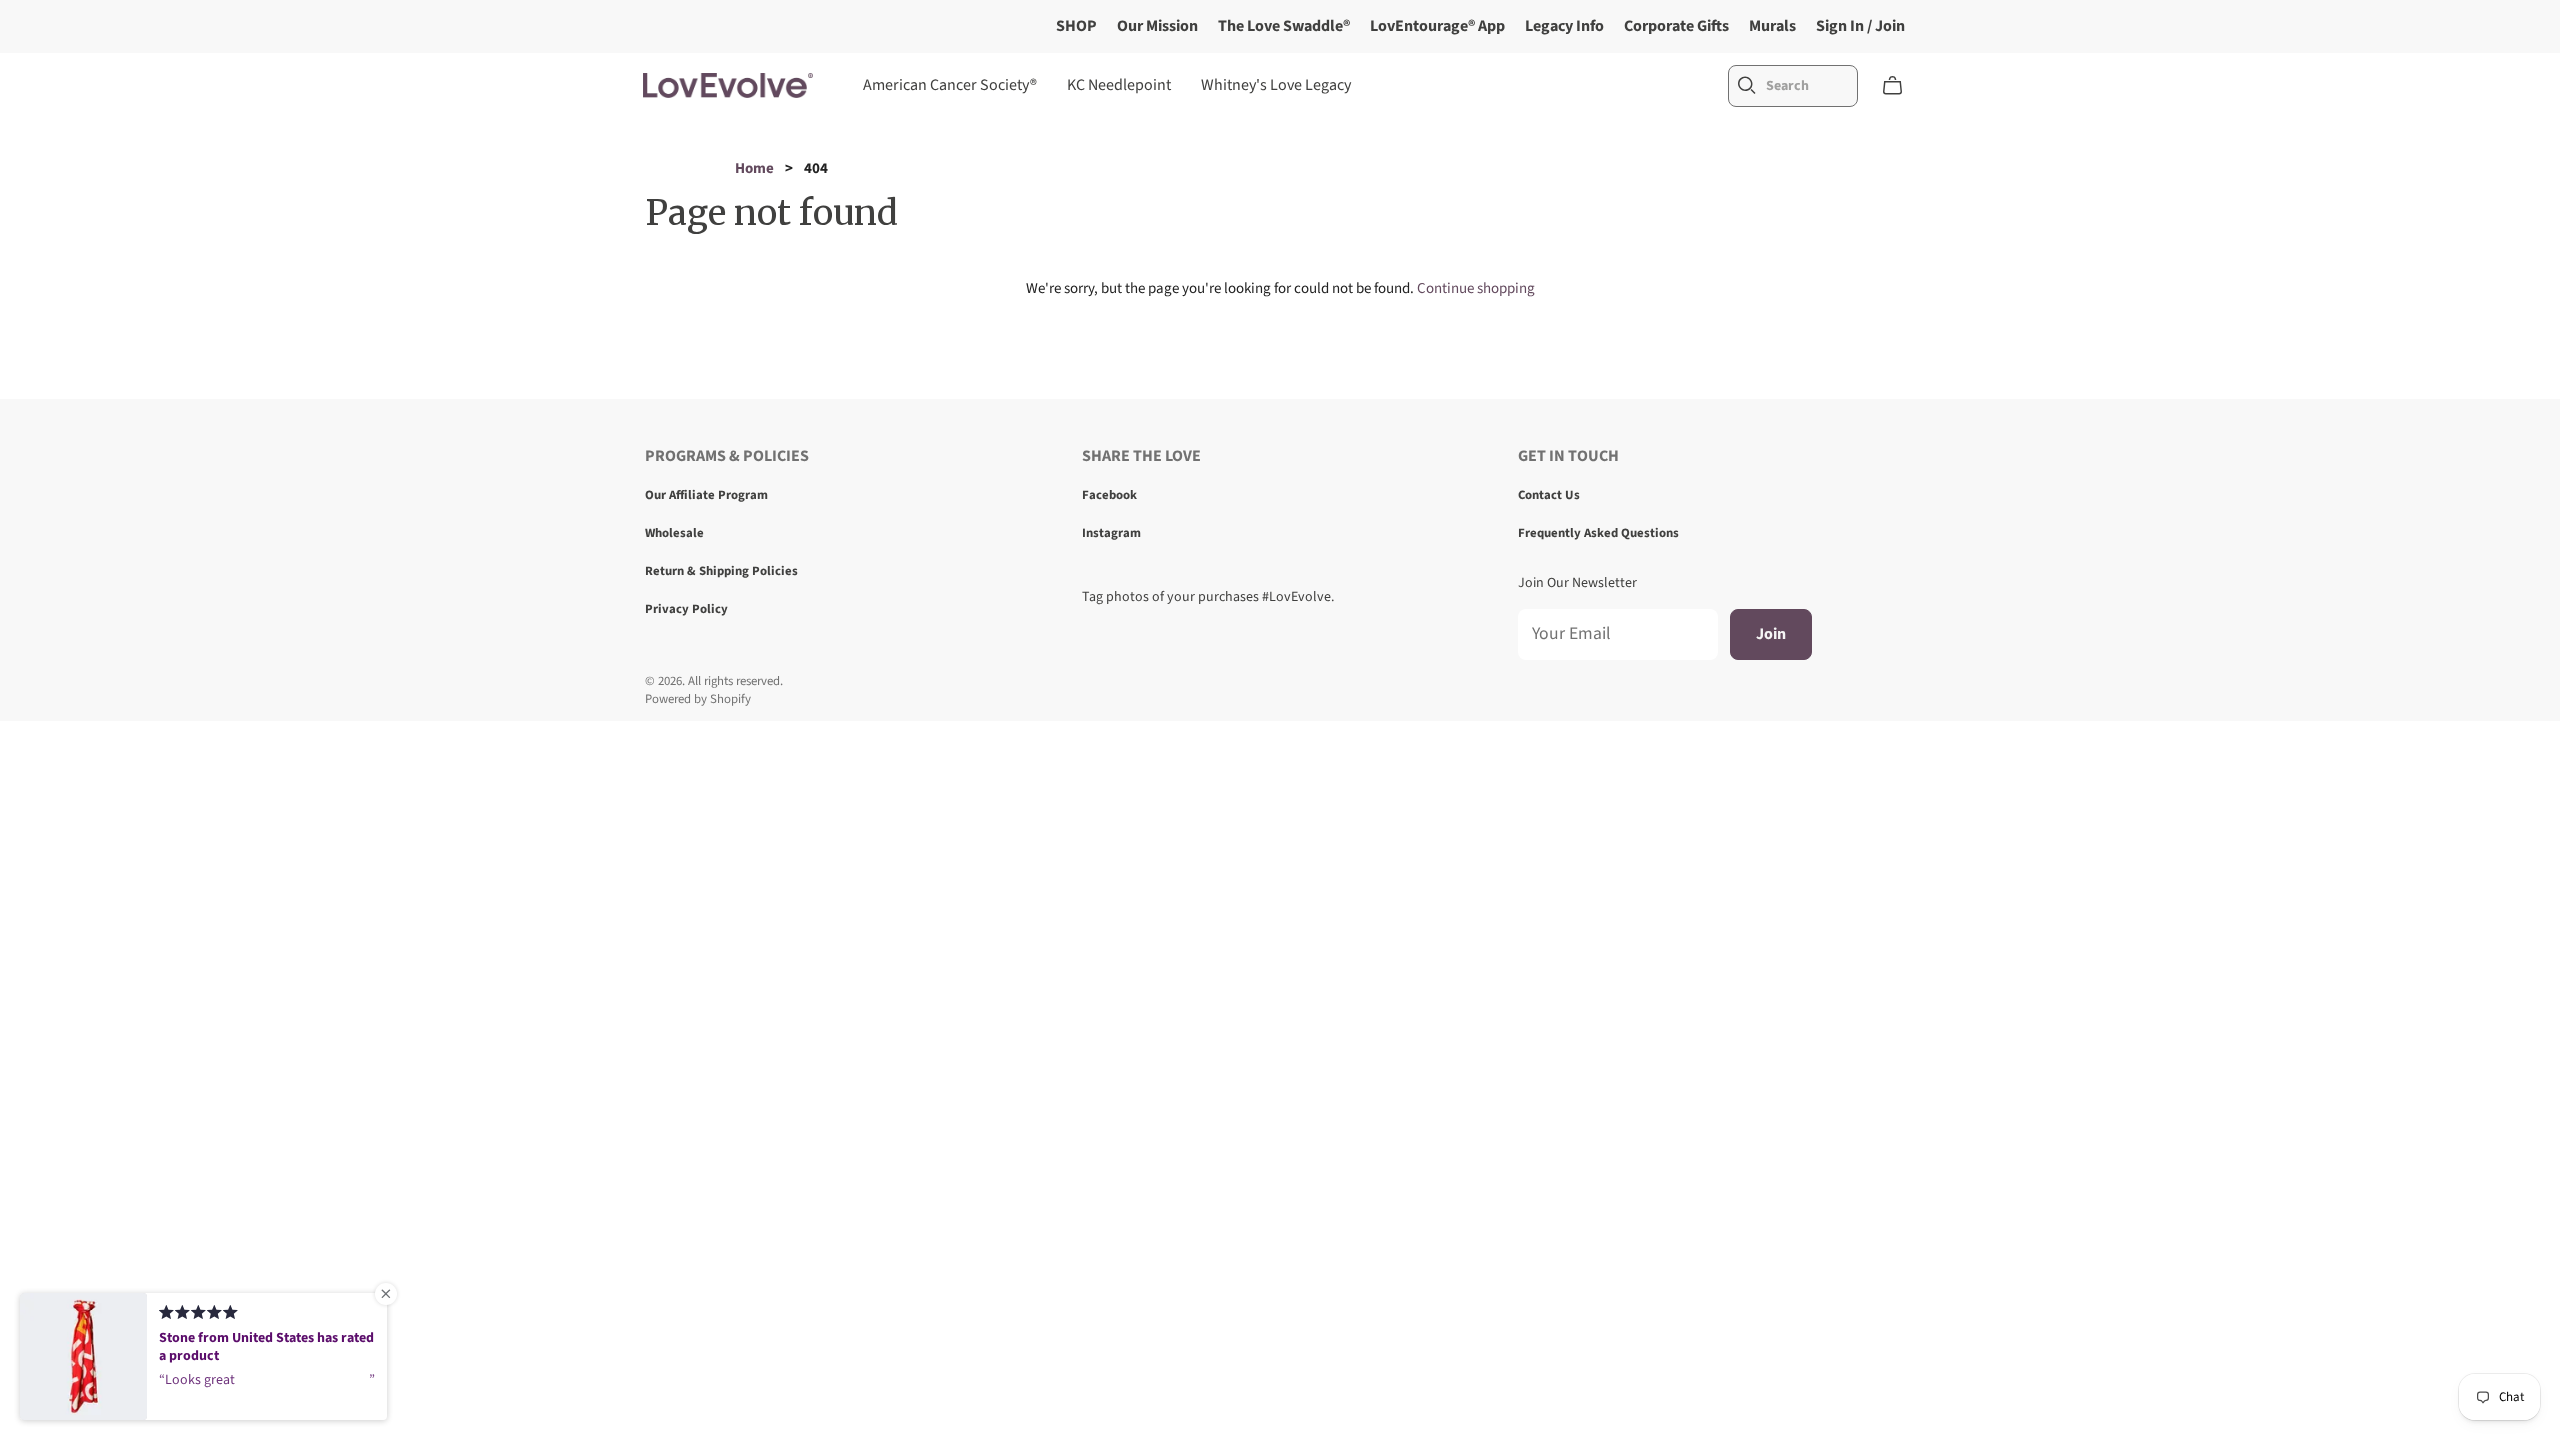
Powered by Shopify (698, 699)
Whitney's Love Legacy (1276, 85)
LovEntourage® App (1437, 26)
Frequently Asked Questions (1598, 533)
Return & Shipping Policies (721, 571)
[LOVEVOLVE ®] (728, 85)
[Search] (1747, 85)
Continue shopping (1476, 288)
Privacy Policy (686, 609)
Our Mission (1157, 26)
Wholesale (674, 533)
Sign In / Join (1860, 26)
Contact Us (1549, 495)
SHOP (1076, 26)
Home (754, 168)
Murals (1772, 26)
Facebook (1109, 495)
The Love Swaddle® (1284, 26)
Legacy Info (1564, 26)
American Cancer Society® (950, 85)
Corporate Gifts (1676, 26)
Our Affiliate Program (706, 495)
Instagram (1111, 533)
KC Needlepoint (1119, 85)
